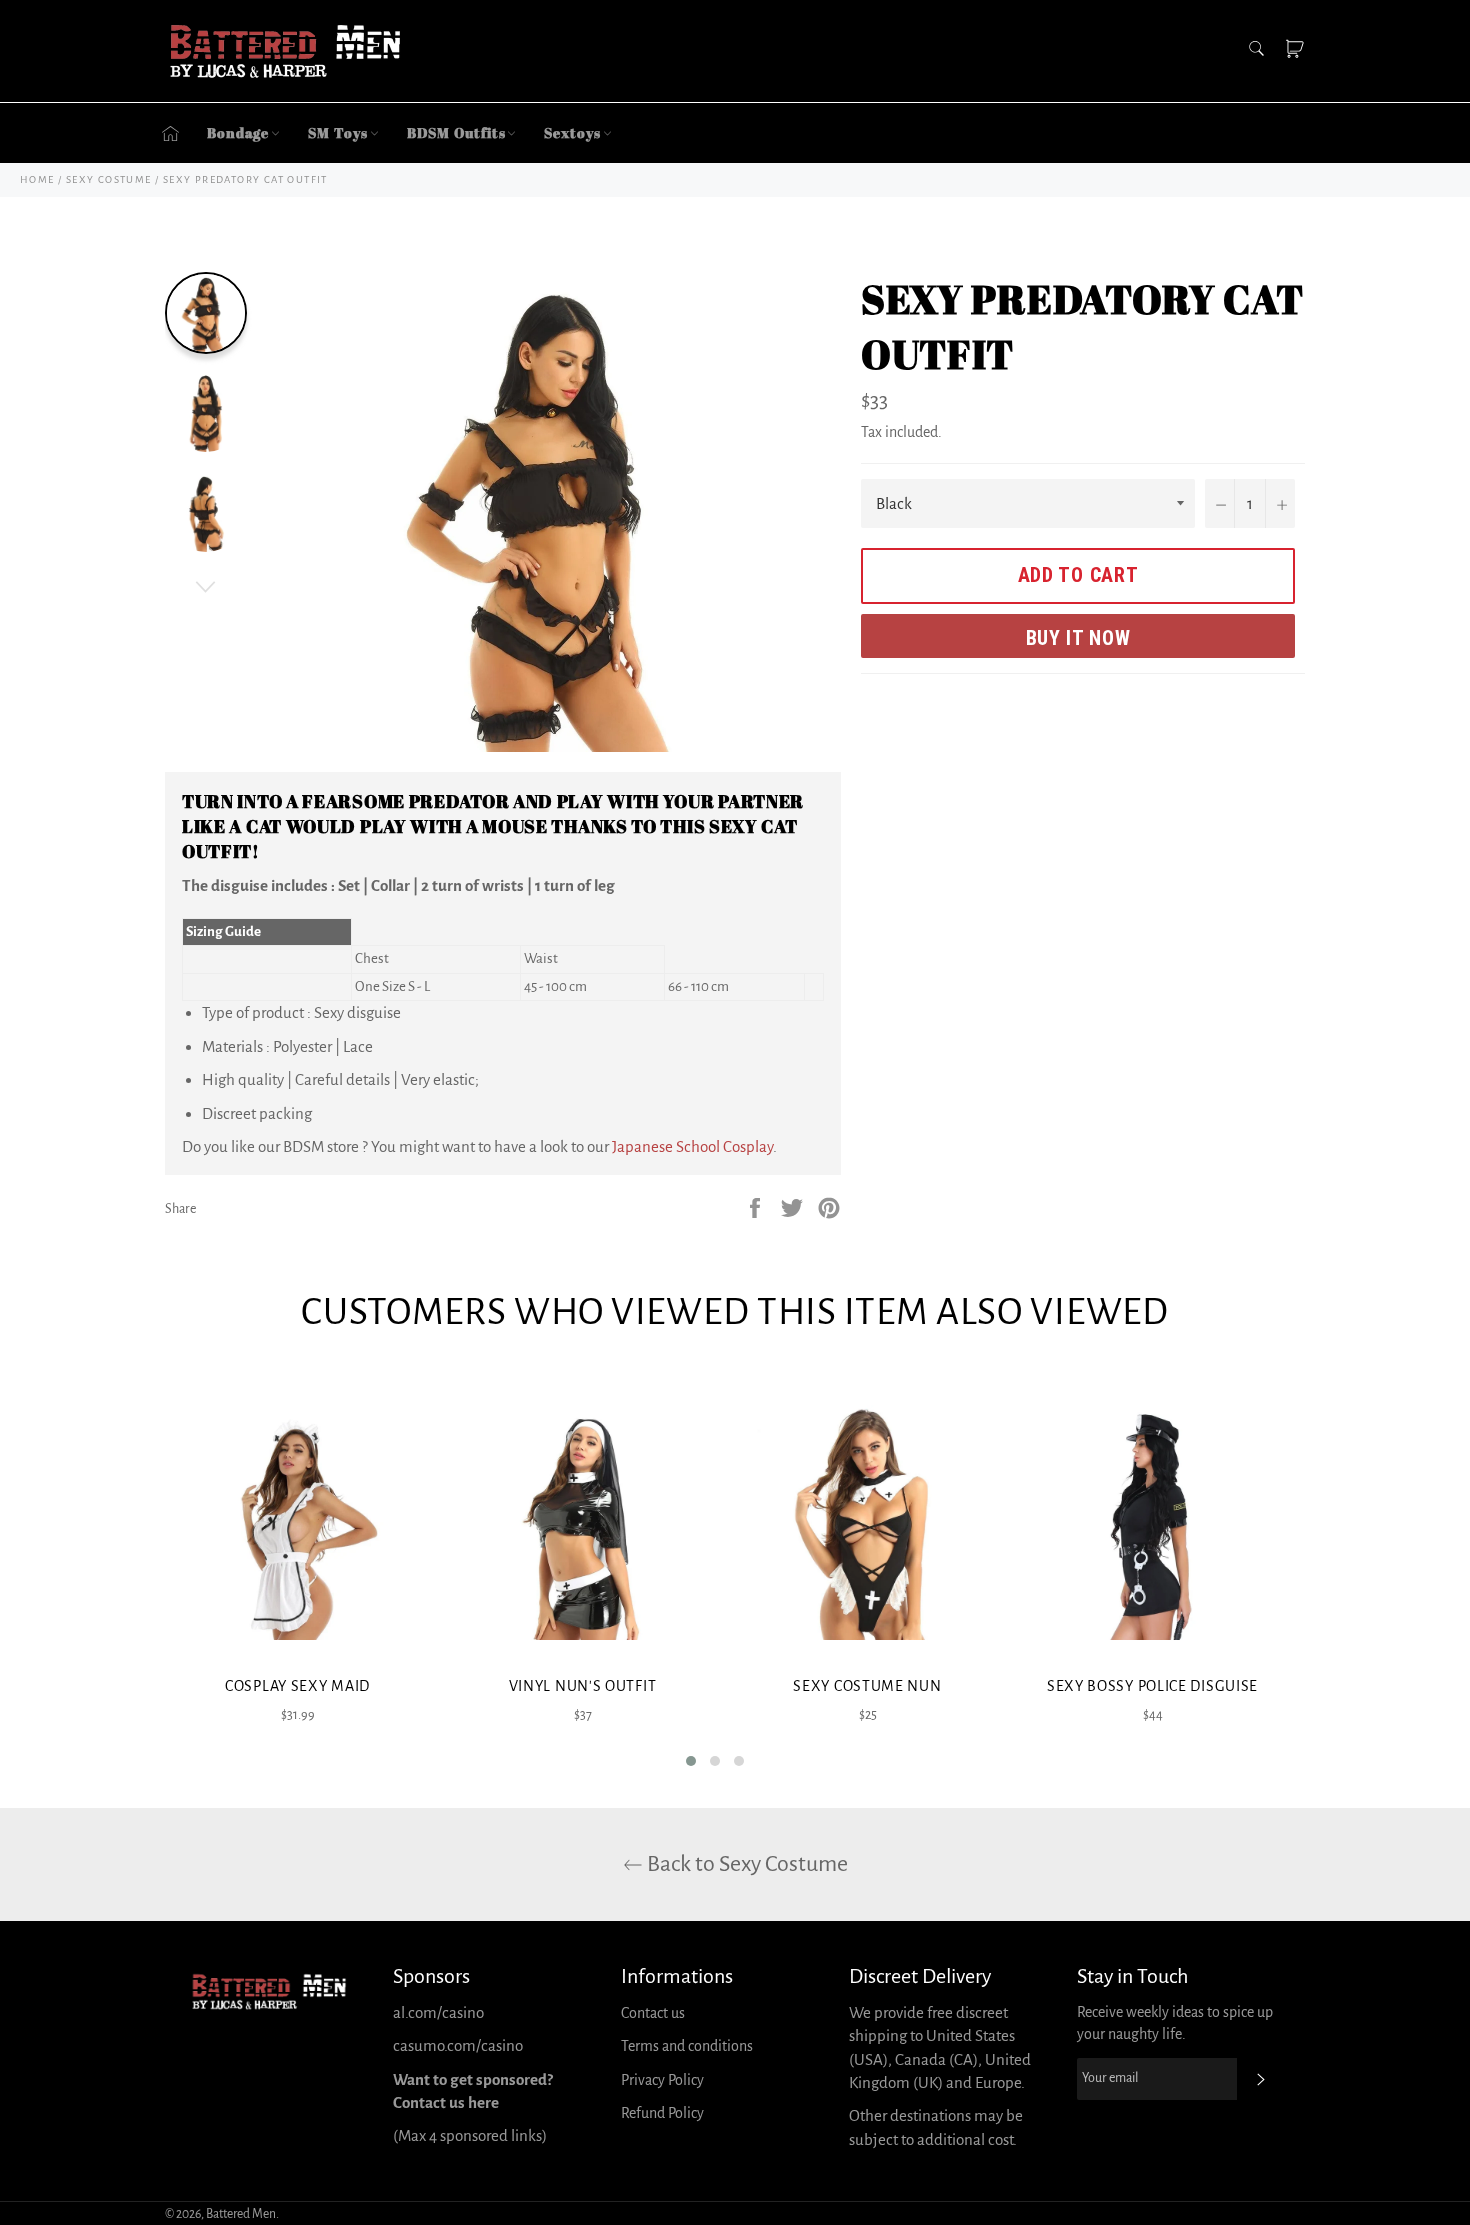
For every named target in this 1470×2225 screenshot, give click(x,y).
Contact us (653, 2013)
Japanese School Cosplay (692, 1146)
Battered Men (241, 2214)
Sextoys (572, 132)
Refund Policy (662, 2113)
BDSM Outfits (456, 132)
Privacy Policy (662, 2080)
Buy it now (1078, 638)
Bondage (238, 132)
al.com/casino (438, 2012)
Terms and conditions (687, 2046)
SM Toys (337, 132)
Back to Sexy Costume (745, 1864)
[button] (691, 1761)
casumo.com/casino (458, 2045)
